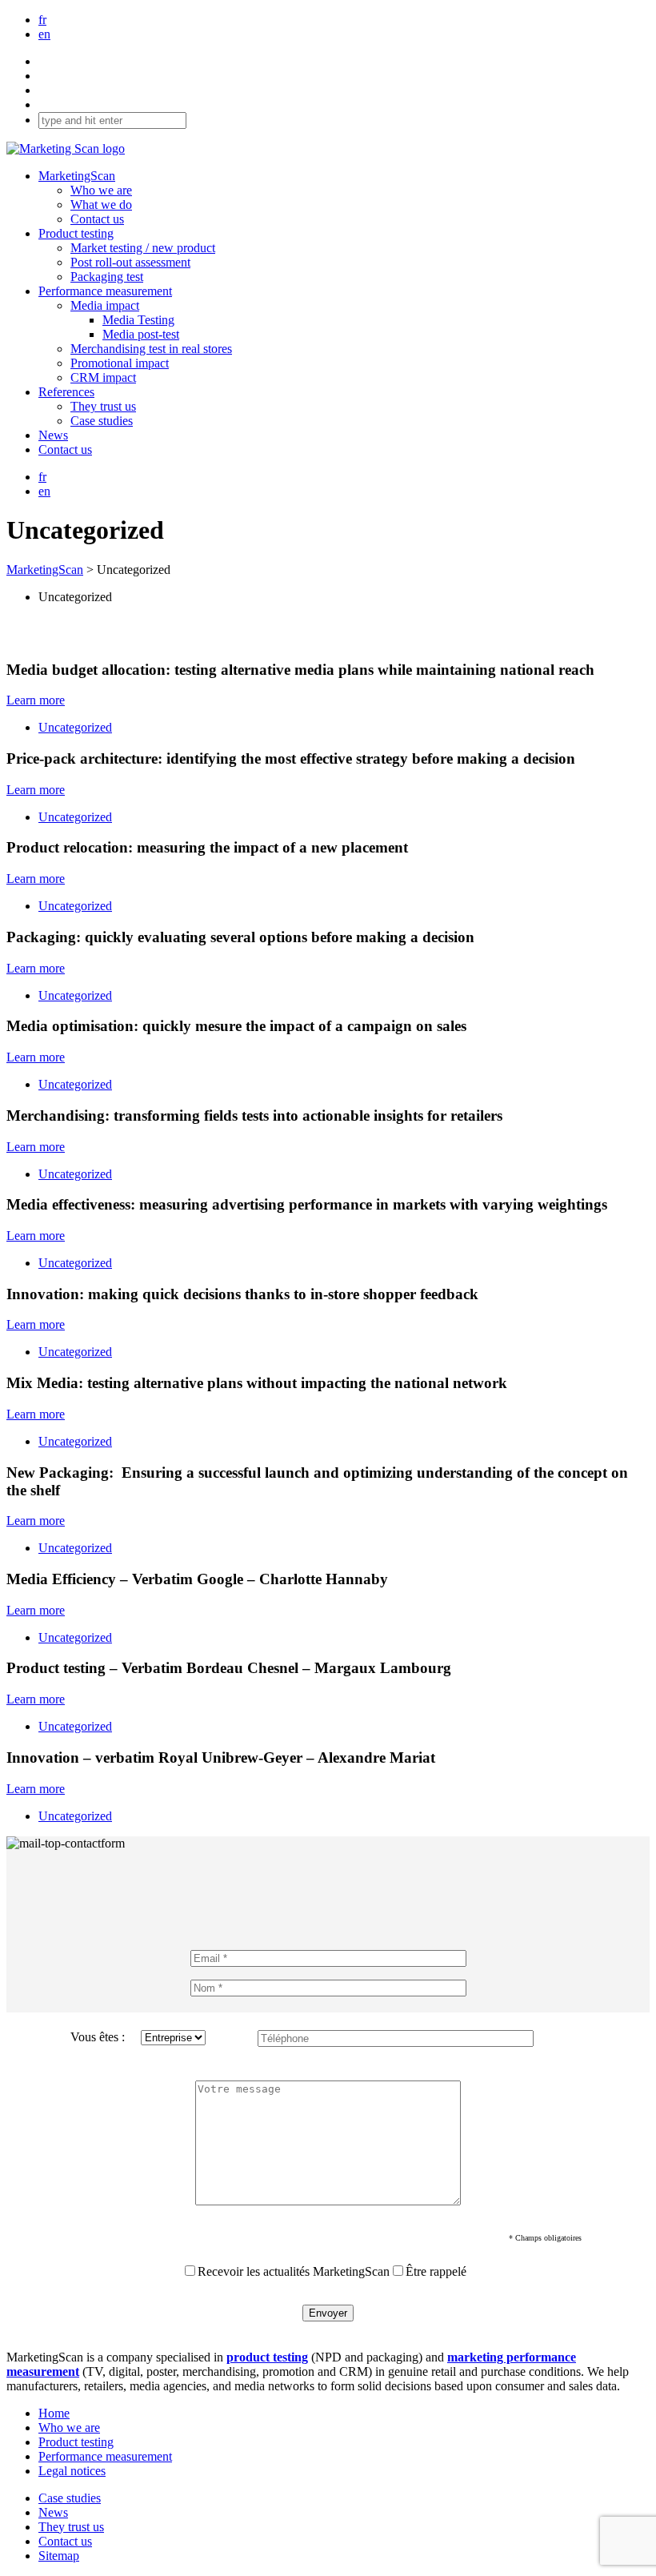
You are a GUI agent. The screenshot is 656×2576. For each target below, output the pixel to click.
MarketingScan (77, 176)
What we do (101, 205)
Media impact (105, 305)
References (66, 392)
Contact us (97, 219)
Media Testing (138, 320)
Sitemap (59, 2556)
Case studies (102, 421)
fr (42, 20)
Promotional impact (120, 363)
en (44, 34)
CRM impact (103, 377)
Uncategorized (75, 727)
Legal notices (72, 2471)
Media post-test (141, 334)
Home (54, 2413)
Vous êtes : (98, 2037)
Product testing (76, 233)
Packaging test (107, 277)
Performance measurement (105, 291)
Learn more (36, 700)
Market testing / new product (143, 248)
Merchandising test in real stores (151, 349)
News (53, 435)
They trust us (103, 406)
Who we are (101, 190)
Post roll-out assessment (130, 262)
